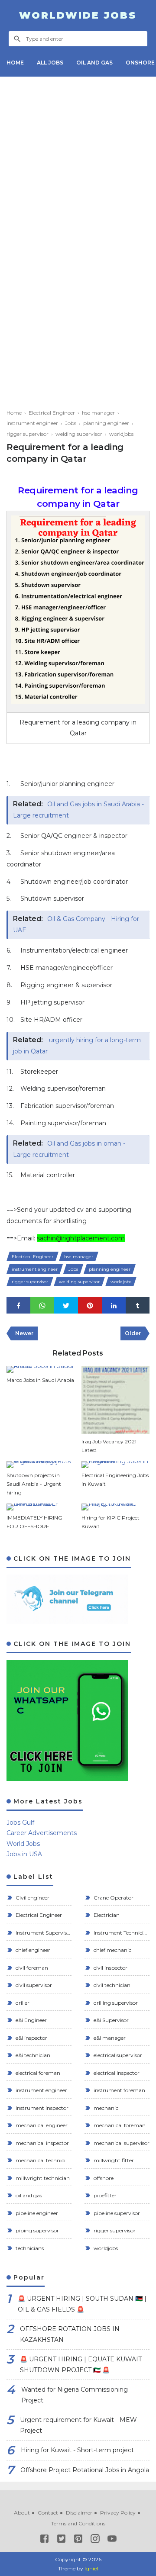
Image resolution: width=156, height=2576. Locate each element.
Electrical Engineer (32, 1257)
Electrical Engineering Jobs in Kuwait (115, 1480)
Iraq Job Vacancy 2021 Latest (109, 1446)
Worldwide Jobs (78, 15)
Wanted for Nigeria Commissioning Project (75, 2395)
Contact (48, 2513)
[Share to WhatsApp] (42, 1306)
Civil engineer (32, 1898)
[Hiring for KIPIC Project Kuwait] (116, 1507)
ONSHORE (140, 63)
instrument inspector (41, 2108)
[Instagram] (95, 2540)
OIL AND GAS (94, 63)
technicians (29, 2248)
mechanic (105, 2108)
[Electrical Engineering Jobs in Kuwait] (116, 1465)
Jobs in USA (24, 1854)
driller (22, 2003)
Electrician (106, 1915)
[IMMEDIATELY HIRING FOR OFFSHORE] (41, 1507)
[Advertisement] (78, 161)
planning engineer (110, 1269)
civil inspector (110, 1968)
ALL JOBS (50, 63)
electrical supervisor (117, 2055)
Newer (24, 1333)
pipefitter (104, 2195)
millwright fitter (113, 2160)
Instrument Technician (121, 1933)
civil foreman (31, 1968)
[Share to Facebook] (18, 1306)
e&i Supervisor (110, 2020)
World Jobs (23, 1844)
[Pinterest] (78, 2540)
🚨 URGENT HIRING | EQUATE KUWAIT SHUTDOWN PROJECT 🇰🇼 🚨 (81, 2365)
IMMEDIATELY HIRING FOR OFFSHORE (34, 1522)
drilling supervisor (115, 2003)
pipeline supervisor (116, 2213)
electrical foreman (37, 2073)
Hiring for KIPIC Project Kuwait (110, 1522)
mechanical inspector (42, 2143)
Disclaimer (79, 2513)
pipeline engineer (36, 2213)
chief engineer (32, 1950)
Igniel (91, 2568)
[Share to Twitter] (66, 1306)
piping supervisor (37, 2230)
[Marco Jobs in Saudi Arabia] (41, 1369)
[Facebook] (44, 2540)
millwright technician (42, 2178)
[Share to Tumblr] (138, 1306)
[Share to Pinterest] (90, 1306)
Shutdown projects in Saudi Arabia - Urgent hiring (34, 1484)
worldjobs (121, 1282)
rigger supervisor (30, 1282)
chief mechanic (112, 1950)
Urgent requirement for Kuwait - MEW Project (78, 2425)
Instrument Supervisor (43, 1933)
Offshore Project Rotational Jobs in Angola (85, 2470)
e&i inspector (31, 2038)
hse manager (79, 1257)
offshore (103, 2178)
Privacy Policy (118, 2513)
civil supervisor (33, 1985)
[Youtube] (112, 2540)
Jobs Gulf (20, 1823)
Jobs (73, 1269)
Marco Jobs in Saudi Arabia (40, 1380)
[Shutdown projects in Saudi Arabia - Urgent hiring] (41, 1465)
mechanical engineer (41, 2125)
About (22, 2513)
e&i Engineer (31, 2020)
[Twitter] (61, 2540)
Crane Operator (113, 1898)
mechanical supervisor (121, 2143)
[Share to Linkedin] (114, 1306)
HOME (15, 63)
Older (133, 1333)
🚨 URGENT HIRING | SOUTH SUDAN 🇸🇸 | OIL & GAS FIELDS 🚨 (82, 2304)
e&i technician (32, 2055)
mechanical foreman (119, 2125)
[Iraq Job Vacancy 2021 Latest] (116, 1400)
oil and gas (28, 2195)
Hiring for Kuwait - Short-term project (77, 2450)
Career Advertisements (42, 1833)
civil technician (111, 1985)
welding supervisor (79, 1282)
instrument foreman (119, 2090)
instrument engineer (35, 1269)
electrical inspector (116, 2073)
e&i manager (109, 2038)
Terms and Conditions (78, 2523)
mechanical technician (43, 2160)
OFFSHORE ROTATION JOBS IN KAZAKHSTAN (70, 2334)
